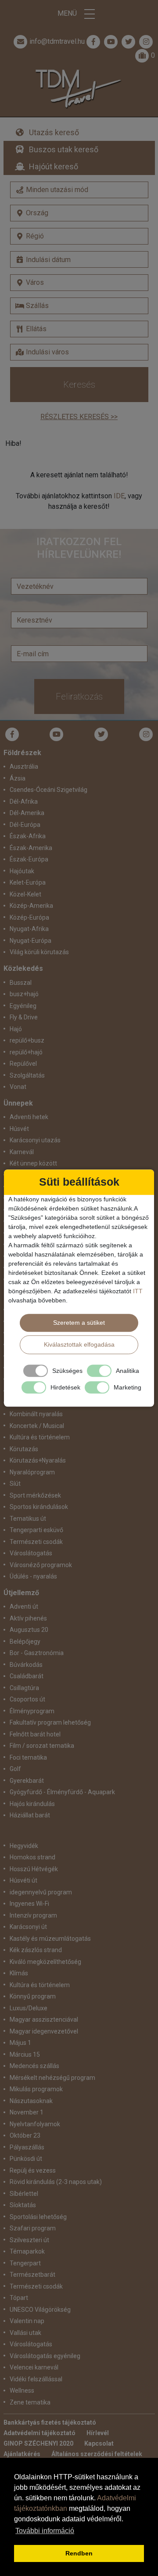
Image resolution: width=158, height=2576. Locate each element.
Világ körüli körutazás (39, 952)
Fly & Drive (24, 1017)
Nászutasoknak (31, 2101)
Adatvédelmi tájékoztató (39, 2433)
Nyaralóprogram (32, 1472)
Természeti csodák (36, 1542)
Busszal (21, 983)
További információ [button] (45, 2531)
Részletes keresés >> (79, 417)
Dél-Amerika (27, 813)
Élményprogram (32, 1711)
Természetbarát (32, 2275)
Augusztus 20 (29, 1630)
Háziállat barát (30, 1815)
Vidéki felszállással (36, 2379)
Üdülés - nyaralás (33, 1576)
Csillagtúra (24, 1688)
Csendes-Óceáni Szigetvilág (48, 790)
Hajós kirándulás (32, 1804)
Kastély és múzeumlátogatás (50, 1939)
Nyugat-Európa (31, 941)
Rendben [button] (79, 2553)
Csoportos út (27, 1699)
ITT (138, 1291)
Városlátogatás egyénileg (45, 2356)
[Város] (79, 283)
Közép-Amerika (31, 906)
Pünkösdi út (26, 2159)
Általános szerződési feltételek (97, 2454)
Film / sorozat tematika (42, 1746)
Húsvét (19, 1129)
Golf (15, 1769)
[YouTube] (57, 734)
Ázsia (18, 778)
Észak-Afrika (28, 836)
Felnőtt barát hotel (35, 1734)
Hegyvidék (24, 1846)
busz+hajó (24, 994)
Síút (15, 1484)
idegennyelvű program (41, 1892)
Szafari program (33, 2228)
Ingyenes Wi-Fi (29, 1904)
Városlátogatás (31, 1553)
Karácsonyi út (28, 1927)
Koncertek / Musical (37, 1426)
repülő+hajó (26, 1052)
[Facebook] (93, 42)
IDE (119, 496)
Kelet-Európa (28, 882)
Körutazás (24, 1449)
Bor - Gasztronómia (37, 1653)
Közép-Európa (29, 917)
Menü (68, 13)
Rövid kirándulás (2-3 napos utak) (56, 2182)
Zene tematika (30, 2402)
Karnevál (22, 1152)
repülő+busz (27, 1040)
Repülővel (23, 1064)
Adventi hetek (29, 1117)
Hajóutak (22, 871)
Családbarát (27, 1676)
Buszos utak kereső (64, 149)
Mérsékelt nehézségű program (52, 2078)
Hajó (16, 1029)
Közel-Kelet (25, 894)
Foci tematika (28, 1757)
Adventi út (24, 1606)
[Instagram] (146, 734)
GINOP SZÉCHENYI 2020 (38, 2443)
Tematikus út (28, 1519)
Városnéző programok (41, 1565)
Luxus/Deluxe (29, 2008)
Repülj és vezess (33, 2170)
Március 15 (25, 2054)
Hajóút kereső (54, 166)
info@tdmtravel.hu (57, 41)
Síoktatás (23, 2205)
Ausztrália (24, 766)
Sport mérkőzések (35, 1495)
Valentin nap (27, 2321)
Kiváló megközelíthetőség (45, 1962)
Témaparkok (27, 2251)
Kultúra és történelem (40, 1437)
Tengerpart (25, 2263)
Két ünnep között (33, 1163)
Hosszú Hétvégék (34, 1869)
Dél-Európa (25, 825)
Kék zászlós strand (36, 1950)
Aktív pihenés (28, 1618)
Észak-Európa (29, 859)
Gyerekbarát (27, 1781)
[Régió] (79, 236)
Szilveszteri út (29, 2240)
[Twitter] (101, 734)
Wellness (22, 2390)
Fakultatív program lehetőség (50, 1722)
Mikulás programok (36, 2089)
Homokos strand (32, 1857)
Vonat (18, 1087)
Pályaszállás (27, 2147)
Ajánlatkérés (22, 2454)
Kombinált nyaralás (36, 1414)
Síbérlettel (24, 2194)
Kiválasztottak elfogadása (79, 1344)
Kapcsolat (99, 2443)
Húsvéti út (23, 1880)
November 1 (27, 2112)
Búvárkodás (26, 1665)
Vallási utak (25, 2333)
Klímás (19, 1973)
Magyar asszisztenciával (44, 2019)
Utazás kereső (54, 132)
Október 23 (25, 2135)
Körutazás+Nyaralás (38, 1460)
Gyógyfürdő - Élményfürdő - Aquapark (62, 1792)
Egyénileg (23, 1006)
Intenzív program (33, 1915)
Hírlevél (98, 2433)
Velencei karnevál (34, 2367)
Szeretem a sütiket (79, 1323)
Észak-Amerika (31, 848)
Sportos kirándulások (39, 1507)
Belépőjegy (25, 1641)
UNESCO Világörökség (40, 2310)
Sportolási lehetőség (38, 2217)
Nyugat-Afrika (29, 929)
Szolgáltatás (27, 1075)
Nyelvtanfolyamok (35, 2124)
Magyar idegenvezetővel (44, 2031)
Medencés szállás (34, 2066)
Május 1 (20, 2043)
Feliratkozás (79, 696)
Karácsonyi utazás (35, 1140)
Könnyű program (33, 1996)
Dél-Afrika (24, 801)
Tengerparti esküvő (36, 1530)
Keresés (79, 385)
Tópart (19, 2298)
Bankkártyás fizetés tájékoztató (50, 2422)
